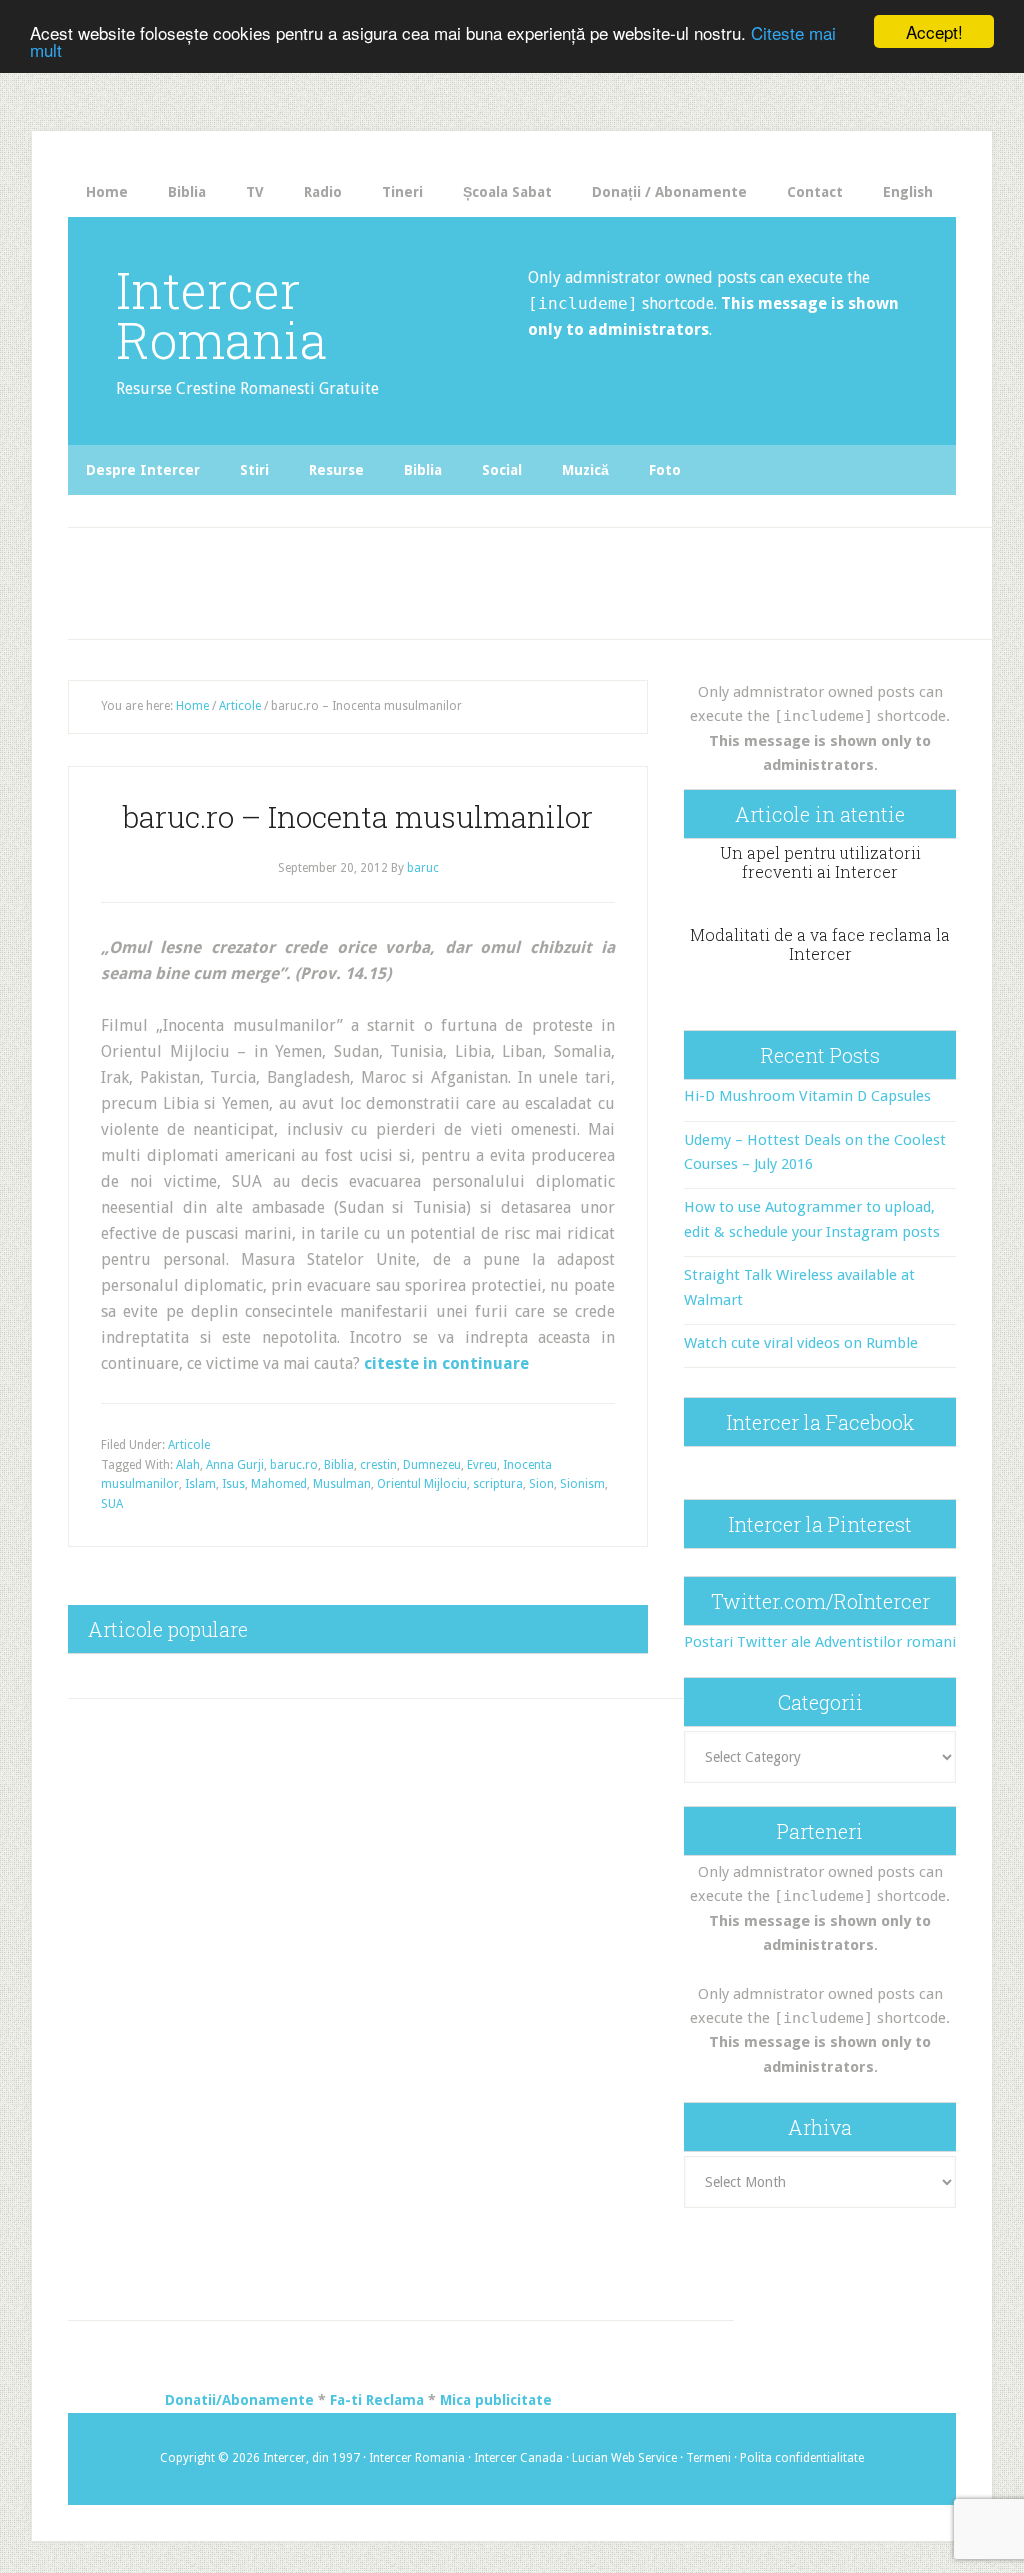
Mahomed (279, 1484)
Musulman (342, 1484)
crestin (378, 1465)
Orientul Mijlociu (422, 1484)
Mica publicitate (496, 2400)
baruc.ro (294, 1465)
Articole (189, 1445)
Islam (200, 1484)
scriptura (498, 1484)
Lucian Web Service (624, 2458)
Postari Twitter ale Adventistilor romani (820, 1642)
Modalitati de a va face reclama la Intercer (820, 944)
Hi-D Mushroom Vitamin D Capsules (807, 1096)
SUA (112, 1504)
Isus (233, 1484)
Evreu (482, 1465)
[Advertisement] (437, 578)
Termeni (708, 2458)
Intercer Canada (518, 2458)
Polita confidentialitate (802, 2458)
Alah (188, 1465)
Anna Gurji (235, 1465)
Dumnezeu (432, 1465)
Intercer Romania (221, 315)
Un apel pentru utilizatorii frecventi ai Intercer (820, 862)
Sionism (582, 1484)
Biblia (339, 1465)
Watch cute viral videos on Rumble (801, 1343)
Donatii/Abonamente (239, 2400)
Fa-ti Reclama (377, 2400)
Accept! (934, 31)
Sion (541, 1484)
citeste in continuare (446, 1363)
